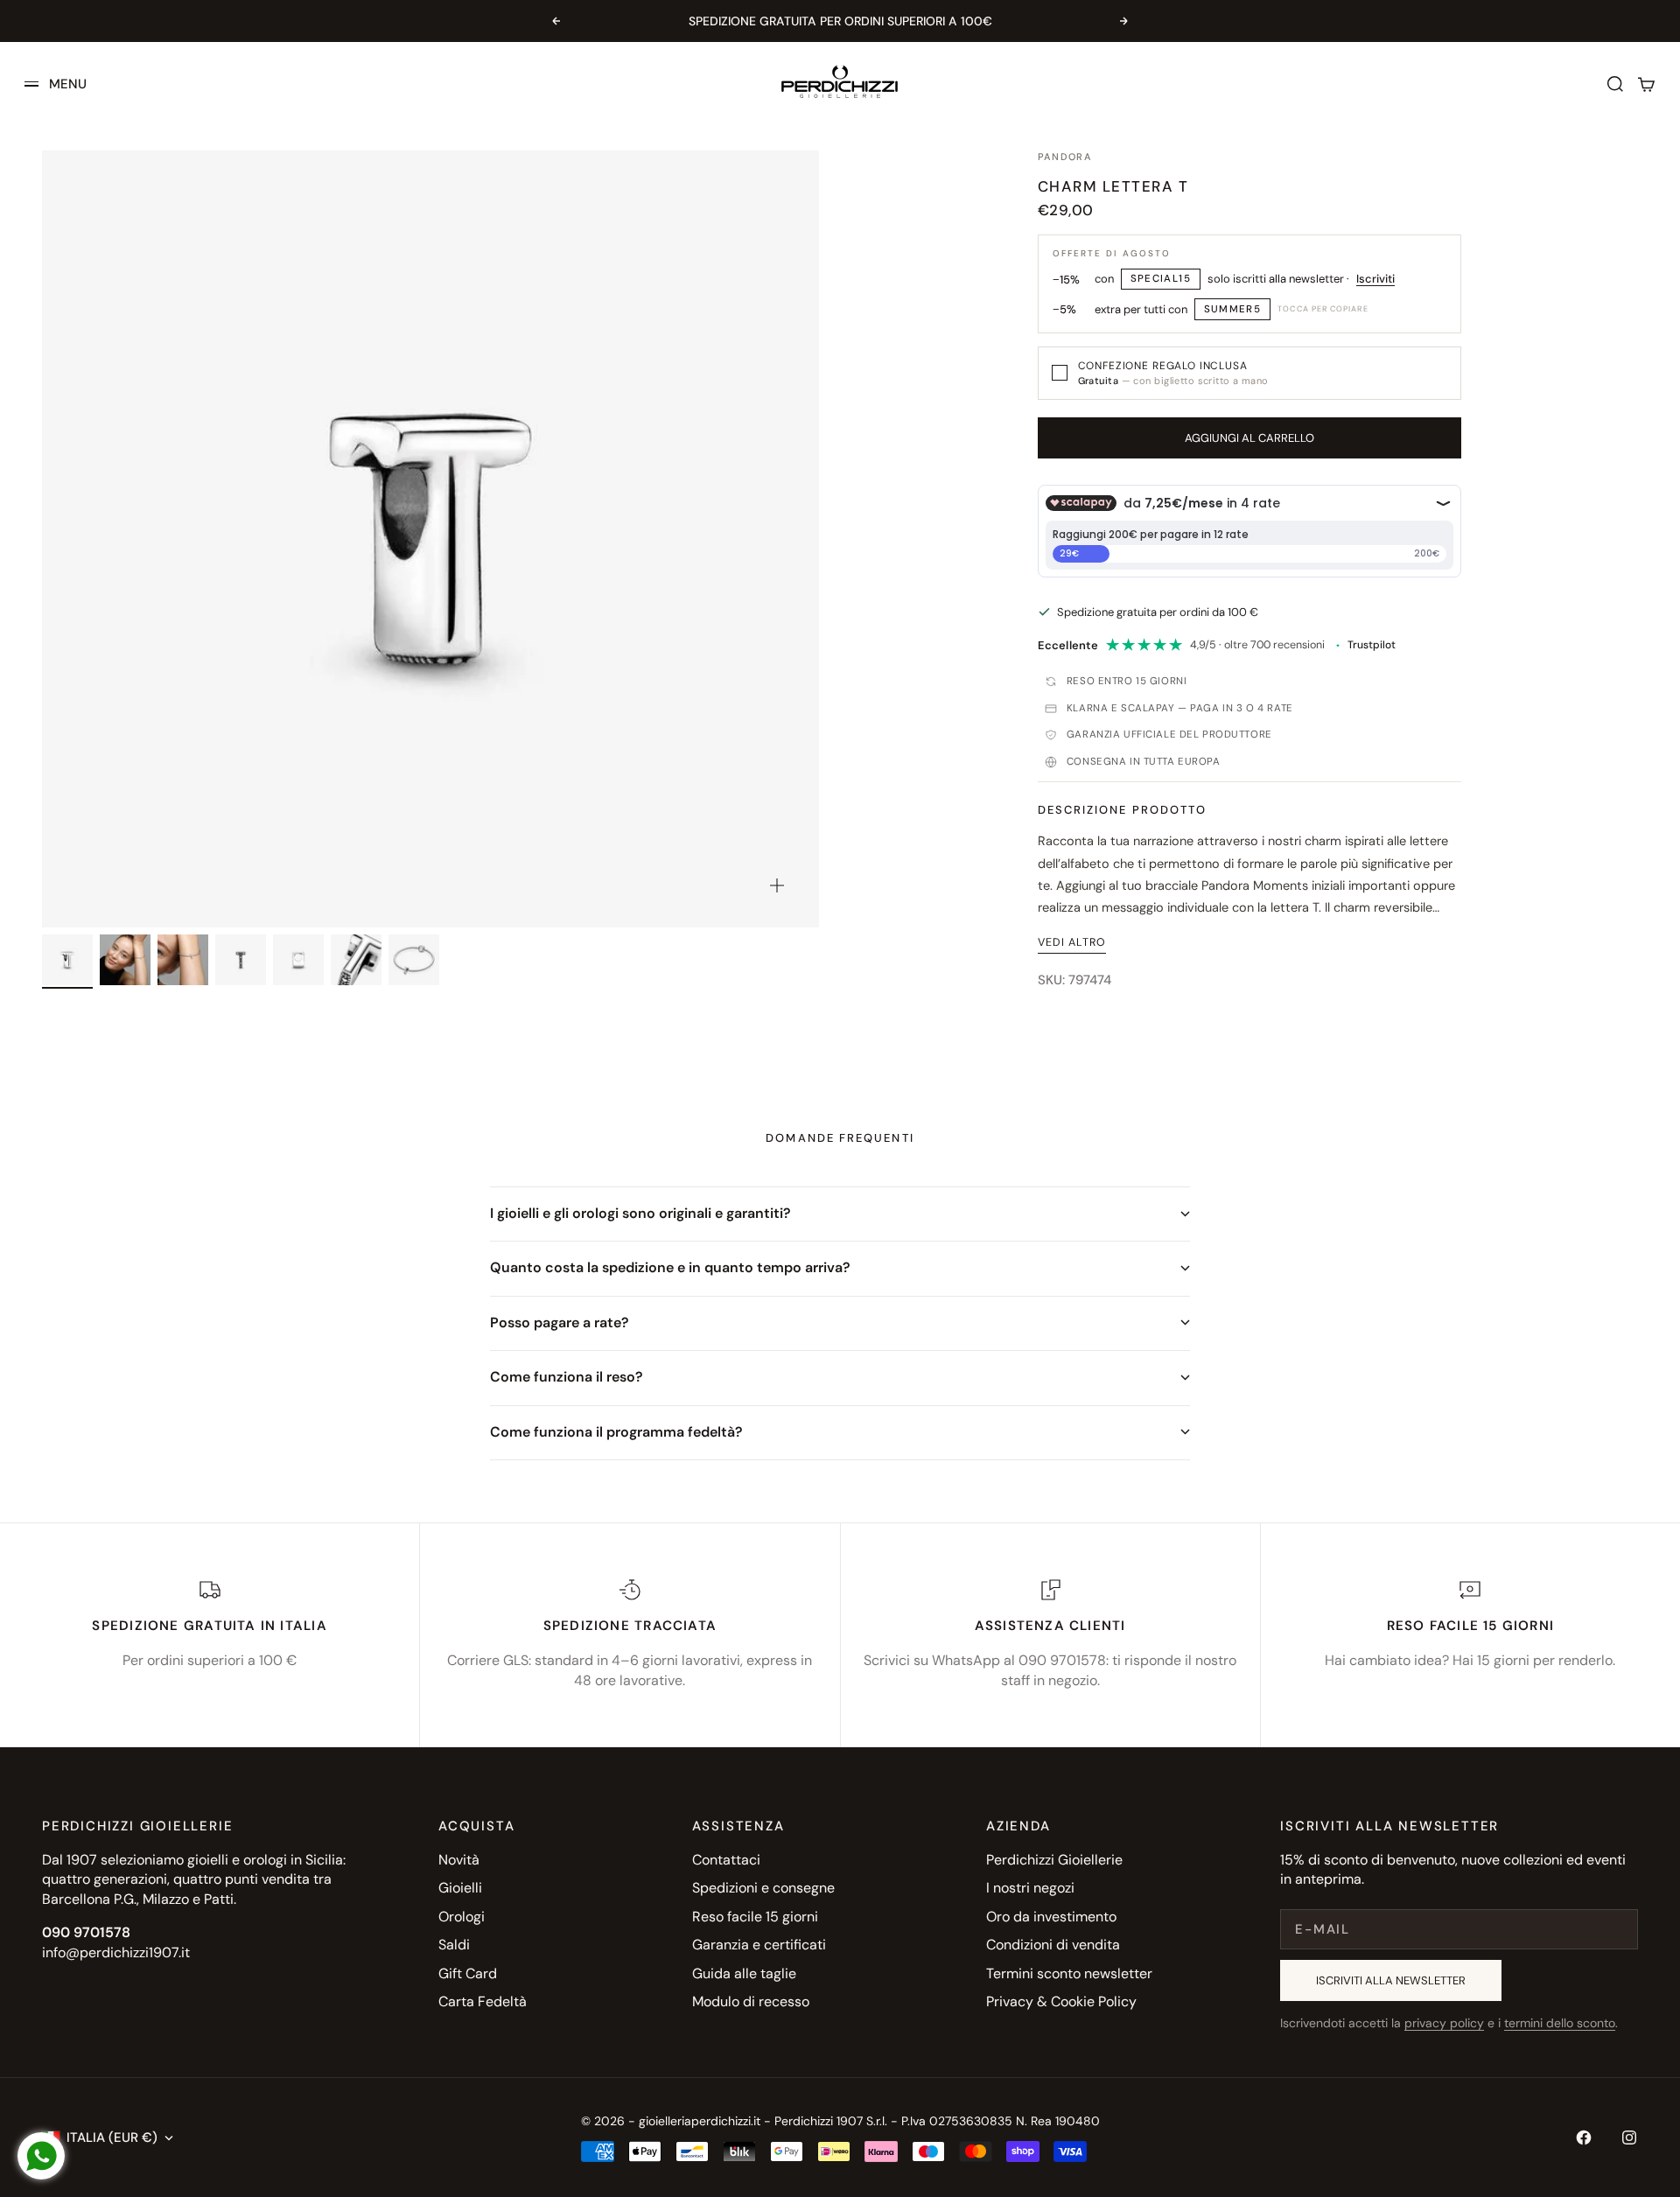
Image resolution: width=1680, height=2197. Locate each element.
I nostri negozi (1030, 1888)
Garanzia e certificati (759, 1945)
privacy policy (1444, 2023)
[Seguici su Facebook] (1584, 2138)
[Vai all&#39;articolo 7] (414, 960)
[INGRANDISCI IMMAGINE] (777, 885)
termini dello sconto (1560, 2023)
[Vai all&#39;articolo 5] (298, 960)
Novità (459, 1860)
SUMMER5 (1233, 309)
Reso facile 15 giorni (755, 1917)
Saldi (454, 1945)
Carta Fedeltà (483, 2001)
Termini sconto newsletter (1069, 1973)
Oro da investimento (1051, 1917)
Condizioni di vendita (1053, 1945)
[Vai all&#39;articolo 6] (356, 960)
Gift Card (468, 1973)
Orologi (462, 1917)
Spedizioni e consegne (763, 1888)
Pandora (1065, 157)
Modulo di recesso (751, 2001)
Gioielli (460, 1888)
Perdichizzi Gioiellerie (1054, 1860)
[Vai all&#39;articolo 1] (67, 960)
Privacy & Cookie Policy (1061, 2001)
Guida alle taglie (744, 1973)
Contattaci (726, 1860)
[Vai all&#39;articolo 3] (183, 960)
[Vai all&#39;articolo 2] (125, 960)
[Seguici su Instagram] (1629, 2138)
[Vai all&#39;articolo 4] (241, 960)
